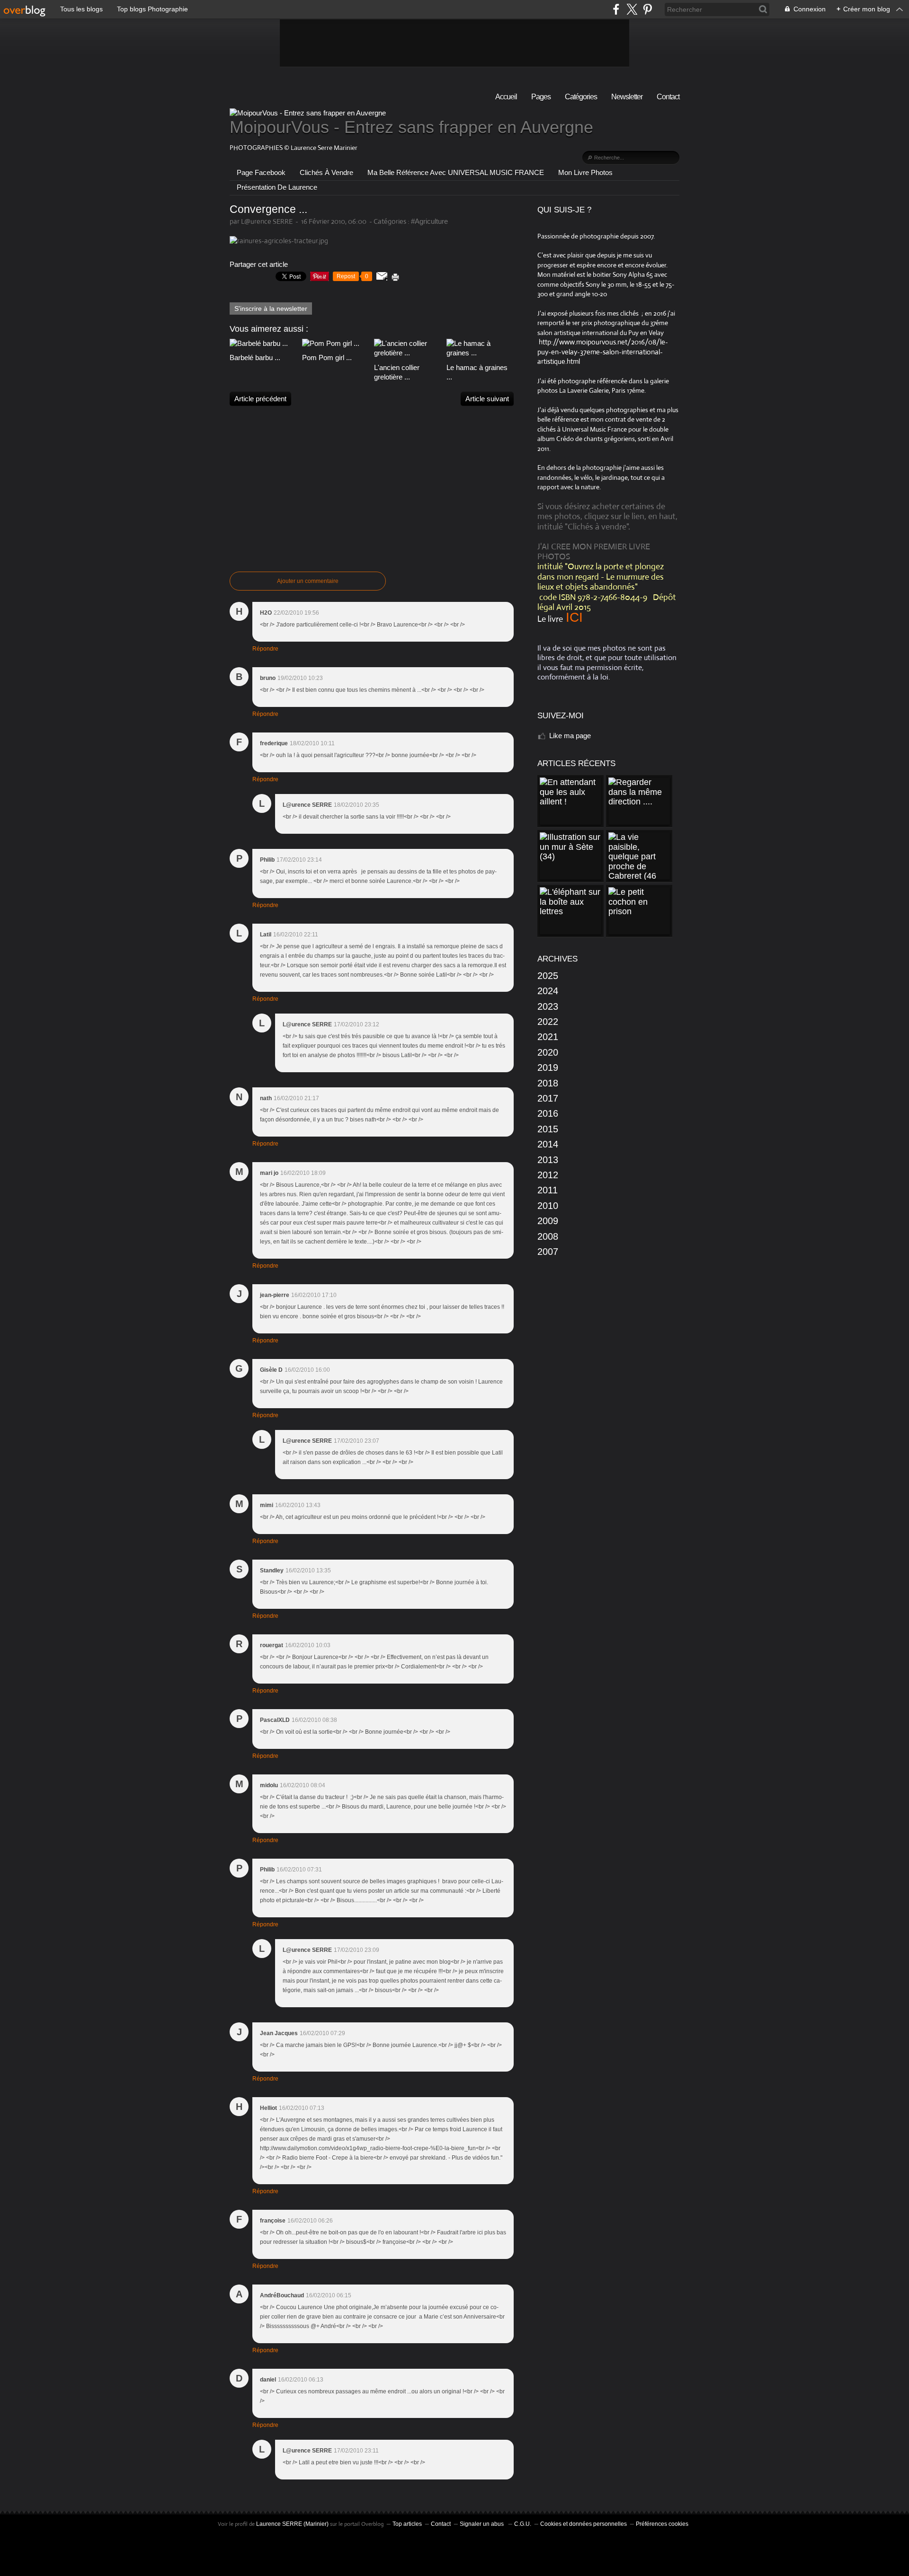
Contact (668, 97)
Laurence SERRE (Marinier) (292, 2524)
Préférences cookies (662, 2524)
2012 (548, 1175)
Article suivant (487, 399)
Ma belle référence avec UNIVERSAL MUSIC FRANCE (456, 172)
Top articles (407, 2524)
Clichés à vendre (326, 172)
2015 (548, 1129)
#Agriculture (429, 221)
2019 (548, 1067)
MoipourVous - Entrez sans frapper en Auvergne (411, 127)
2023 (548, 1006)
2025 (548, 976)
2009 (548, 1221)
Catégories (581, 97)
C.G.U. (523, 2524)
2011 (548, 1190)
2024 (548, 991)
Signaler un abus (482, 2524)
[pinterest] (647, 9)
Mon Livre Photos (585, 172)
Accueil (506, 97)
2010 (548, 1206)
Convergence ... (268, 209)
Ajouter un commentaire (308, 581)
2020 (548, 1052)
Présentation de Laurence (277, 187)
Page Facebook (261, 172)
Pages (541, 97)
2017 (548, 1098)
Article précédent (260, 399)
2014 (548, 1144)
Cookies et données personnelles (584, 2524)
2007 (548, 1252)
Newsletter (627, 97)
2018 (548, 1083)
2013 (548, 1160)
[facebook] (616, 9)
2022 (548, 1022)
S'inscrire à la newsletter (271, 309)
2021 (548, 1037)
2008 (548, 1236)
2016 (548, 1113)
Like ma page (570, 736)
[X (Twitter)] (632, 9)
